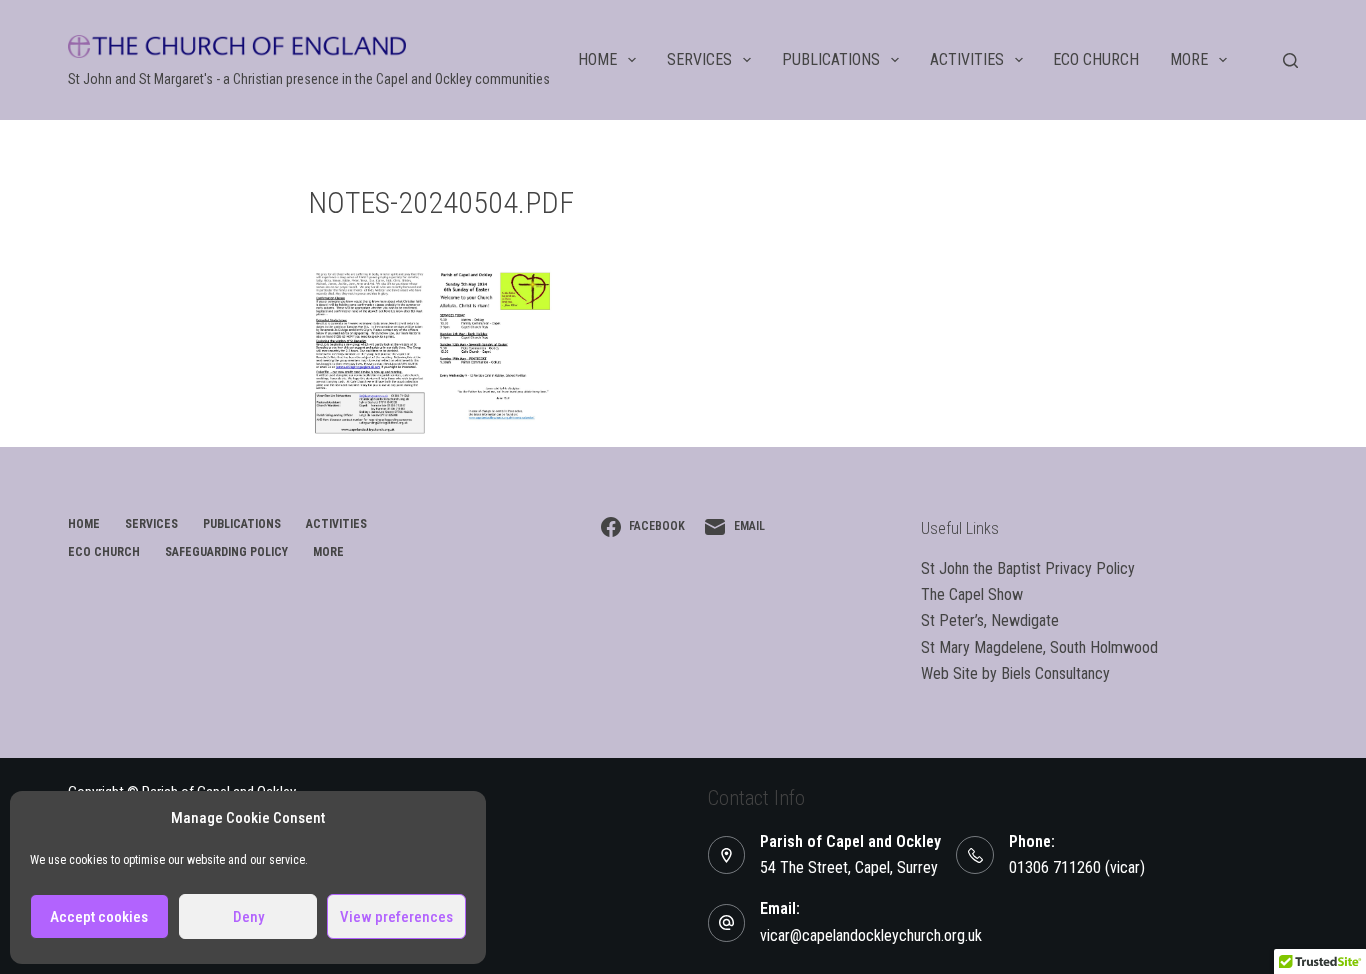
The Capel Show (972, 594)
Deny (248, 917)
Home (597, 59)
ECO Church (1096, 59)
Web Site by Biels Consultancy (1015, 673)
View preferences (396, 917)
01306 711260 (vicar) (1077, 867)
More (1189, 59)
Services (699, 59)
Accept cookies (99, 917)
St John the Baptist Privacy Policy (1028, 568)
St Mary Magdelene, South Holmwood (1039, 647)
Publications (831, 59)
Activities (967, 59)
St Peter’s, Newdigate (990, 620)
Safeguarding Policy (226, 552)
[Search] (1290, 60)
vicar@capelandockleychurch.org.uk (871, 935)
